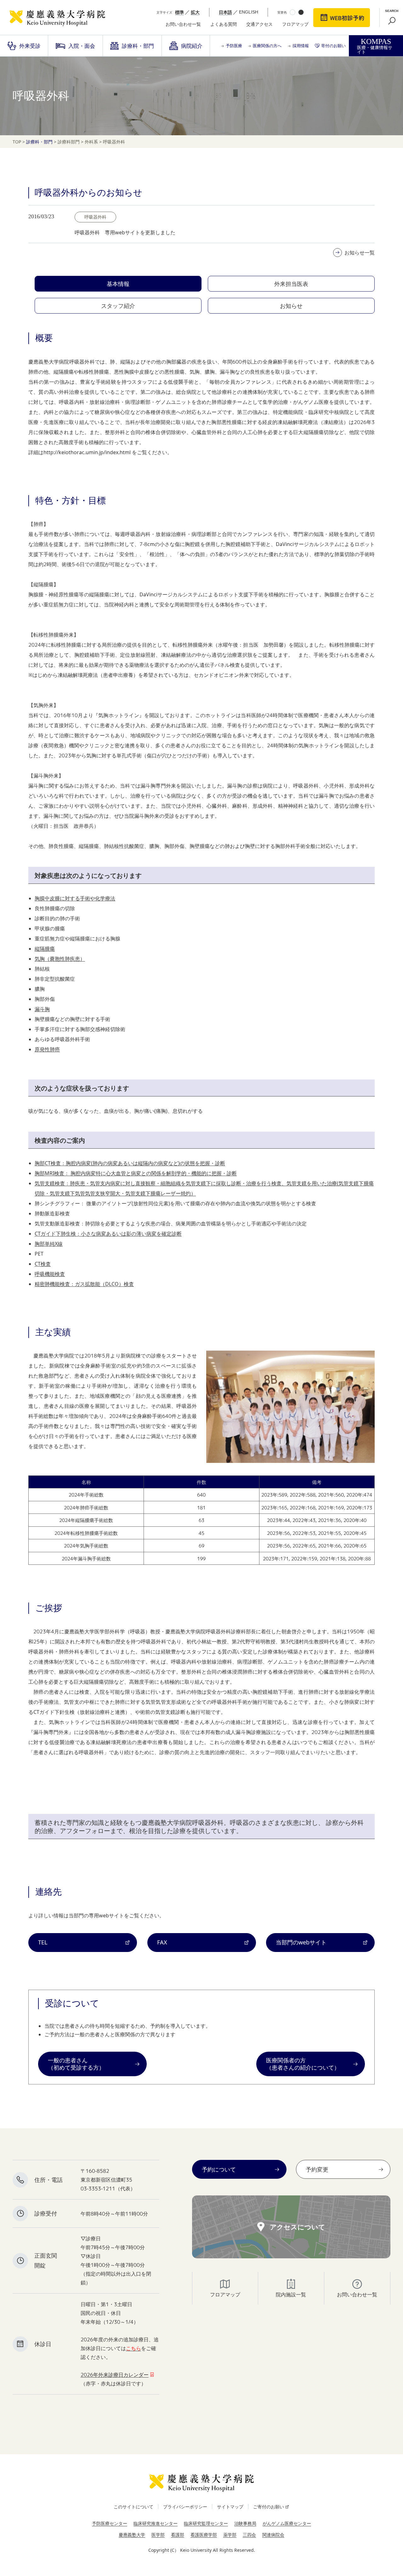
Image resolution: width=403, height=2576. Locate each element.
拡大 (195, 12)
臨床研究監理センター (206, 2523)
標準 (179, 12)
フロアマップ (295, 24)
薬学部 (230, 2535)
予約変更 (317, 2169)
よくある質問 (224, 24)
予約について (219, 2169)
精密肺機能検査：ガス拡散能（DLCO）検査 (84, 1284)
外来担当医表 (291, 284)
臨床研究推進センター (156, 2523)
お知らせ (291, 306)
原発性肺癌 (47, 1049)
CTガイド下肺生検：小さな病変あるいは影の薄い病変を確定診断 (108, 1234)
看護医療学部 (204, 2535)
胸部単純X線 (49, 1244)
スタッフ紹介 (118, 306)
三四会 (249, 2535)
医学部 (158, 2535)
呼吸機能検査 (50, 1274)
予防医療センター (110, 2523)
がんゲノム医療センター (287, 2523)
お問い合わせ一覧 (183, 24)
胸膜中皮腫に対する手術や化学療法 (75, 898)
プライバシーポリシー (185, 2507)
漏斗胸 (42, 1009)
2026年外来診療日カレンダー (115, 2375)
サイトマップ (230, 2507)
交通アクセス (259, 24)
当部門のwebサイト (301, 1942)
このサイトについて (133, 2507)
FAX (162, 1942)
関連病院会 (273, 2535)
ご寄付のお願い (269, 2507)
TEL (43, 1942)
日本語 (225, 12)
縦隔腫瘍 (45, 949)
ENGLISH (249, 12)
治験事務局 (245, 2523)
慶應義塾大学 (132, 2535)
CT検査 (43, 1264)
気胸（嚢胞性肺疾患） (60, 959)
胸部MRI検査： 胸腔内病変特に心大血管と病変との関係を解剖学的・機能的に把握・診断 (136, 1173)
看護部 (178, 2535)
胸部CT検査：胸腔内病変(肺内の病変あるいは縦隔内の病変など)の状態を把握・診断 (130, 1163)
